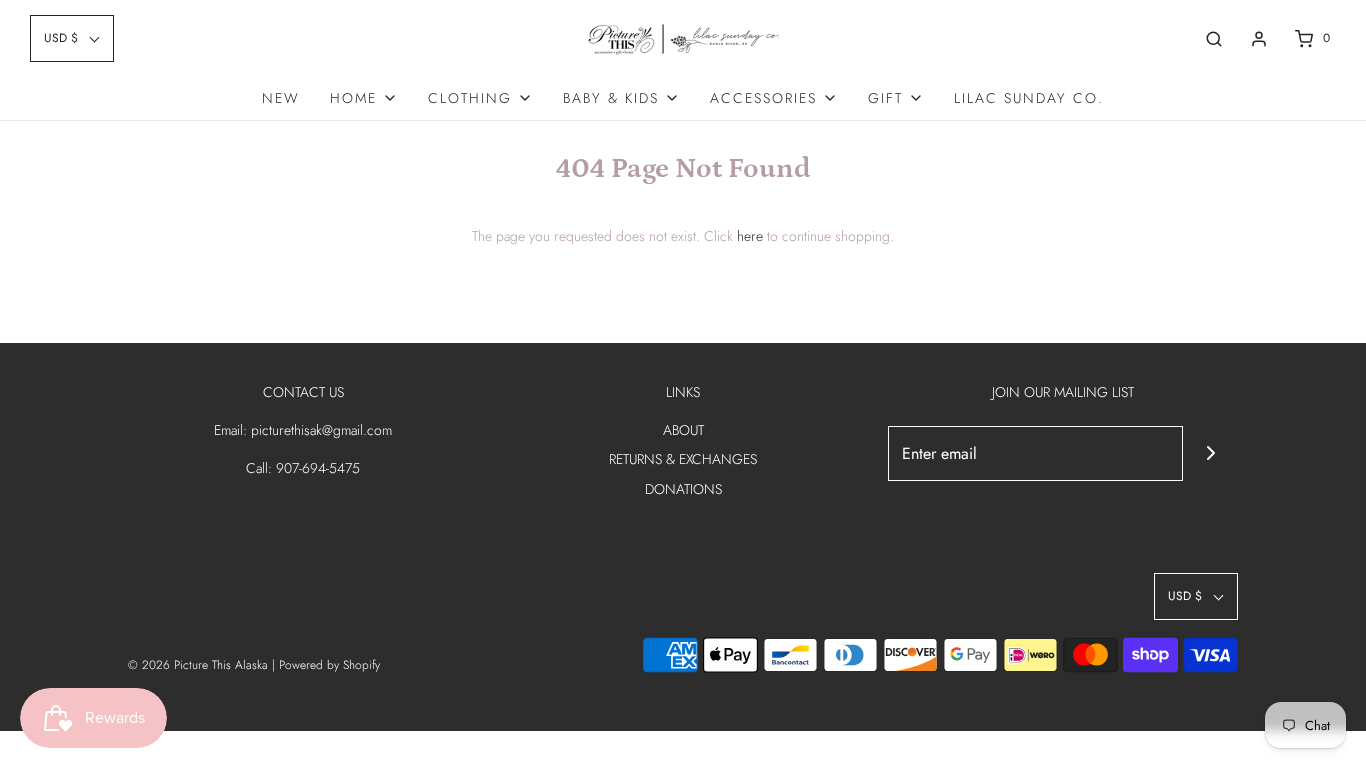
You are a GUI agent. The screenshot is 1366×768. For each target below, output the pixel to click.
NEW (281, 98)
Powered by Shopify (329, 665)
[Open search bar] (1214, 38)
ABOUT (683, 430)
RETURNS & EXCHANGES (683, 459)
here (750, 236)
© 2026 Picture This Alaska (198, 665)
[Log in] (1259, 39)
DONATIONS (683, 489)
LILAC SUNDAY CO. (1029, 98)
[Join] (1210, 453)
